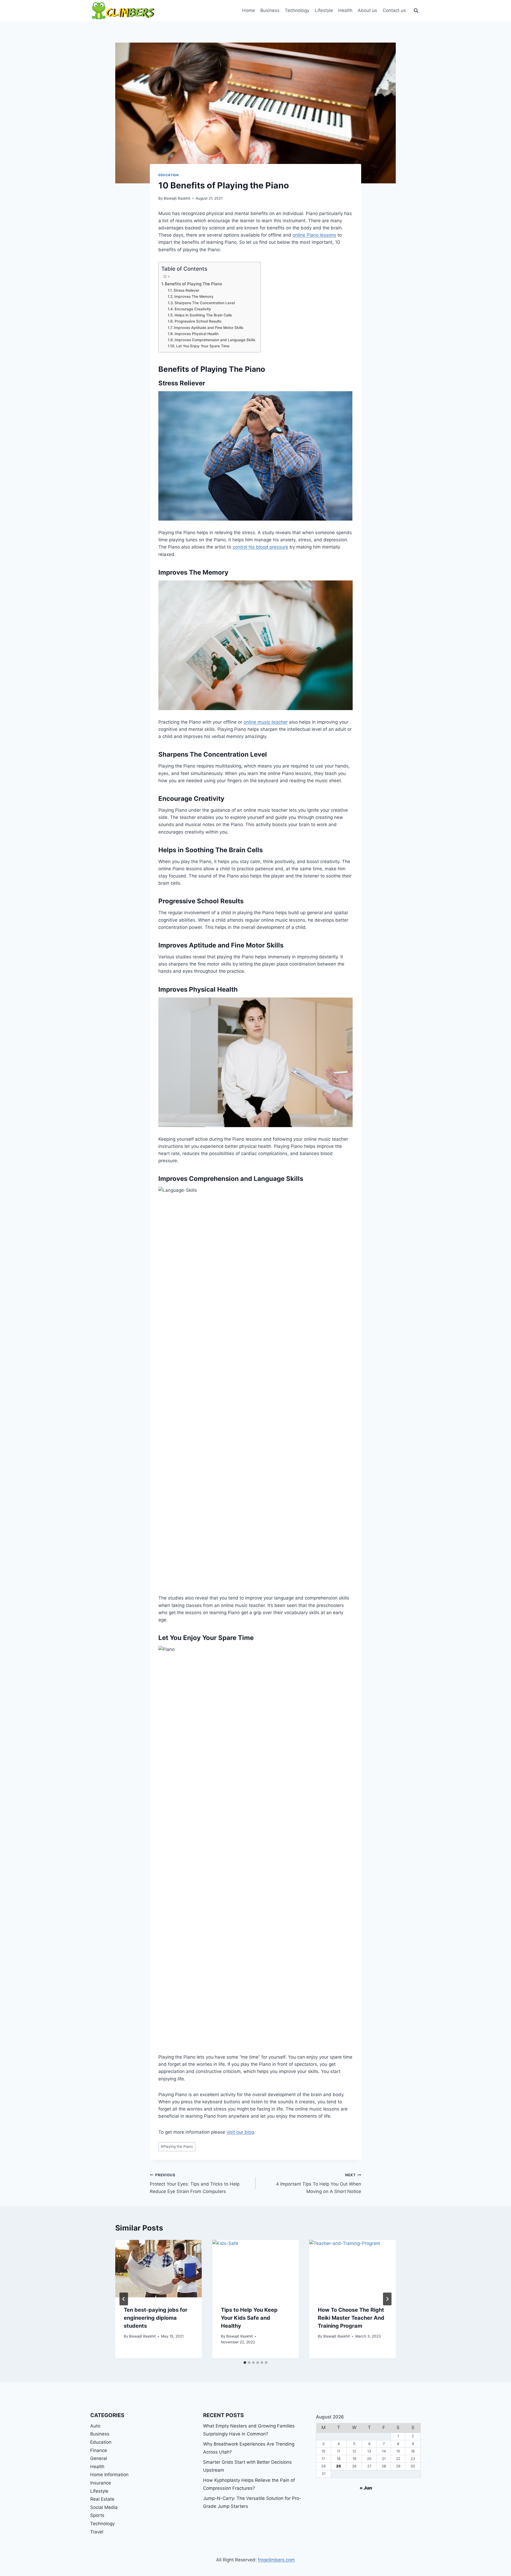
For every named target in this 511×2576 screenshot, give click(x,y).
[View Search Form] (416, 11)
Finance (99, 2450)
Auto (95, 2426)
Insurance (101, 2483)
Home (249, 10)
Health (345, 10)
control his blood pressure (260, 547)
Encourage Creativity (193, 309)
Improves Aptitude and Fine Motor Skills (209, 328)
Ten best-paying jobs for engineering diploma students (156, 2318)
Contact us (394, 10)
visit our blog (240, 2132)
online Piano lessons (314, 235)
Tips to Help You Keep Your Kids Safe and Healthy (249, 2318)
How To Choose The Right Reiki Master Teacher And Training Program (351, 2318)
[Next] (387, 2299)
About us (367, 10)
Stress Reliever (186, 290)
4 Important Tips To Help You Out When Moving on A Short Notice (319, 2183)
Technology (297, 10)
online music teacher (266, 722)
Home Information (109, 2475)
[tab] (245, 2363)
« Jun (366, 2488)
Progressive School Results (198, 321)
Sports (97, 2515)
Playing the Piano (177, 2146)
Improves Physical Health (197, 334)
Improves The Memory (194, 296)
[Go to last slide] (124, 2299)
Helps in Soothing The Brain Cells (203, 315)
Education (168, 175)
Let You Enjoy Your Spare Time (203, 346)
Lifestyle (324, 10)
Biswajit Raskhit (177, 198)
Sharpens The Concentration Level (205, 303)
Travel (97, 2532)
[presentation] (158, 2269)
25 (339, 2466)
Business (270, 10)
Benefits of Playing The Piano (193, 284)
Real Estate (102, 2499)
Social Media (104, 2507)
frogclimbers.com (276, 2560)
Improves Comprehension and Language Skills (215, 340)
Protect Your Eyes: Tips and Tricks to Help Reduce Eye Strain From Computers (195, 2183)
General (99, 2458)
